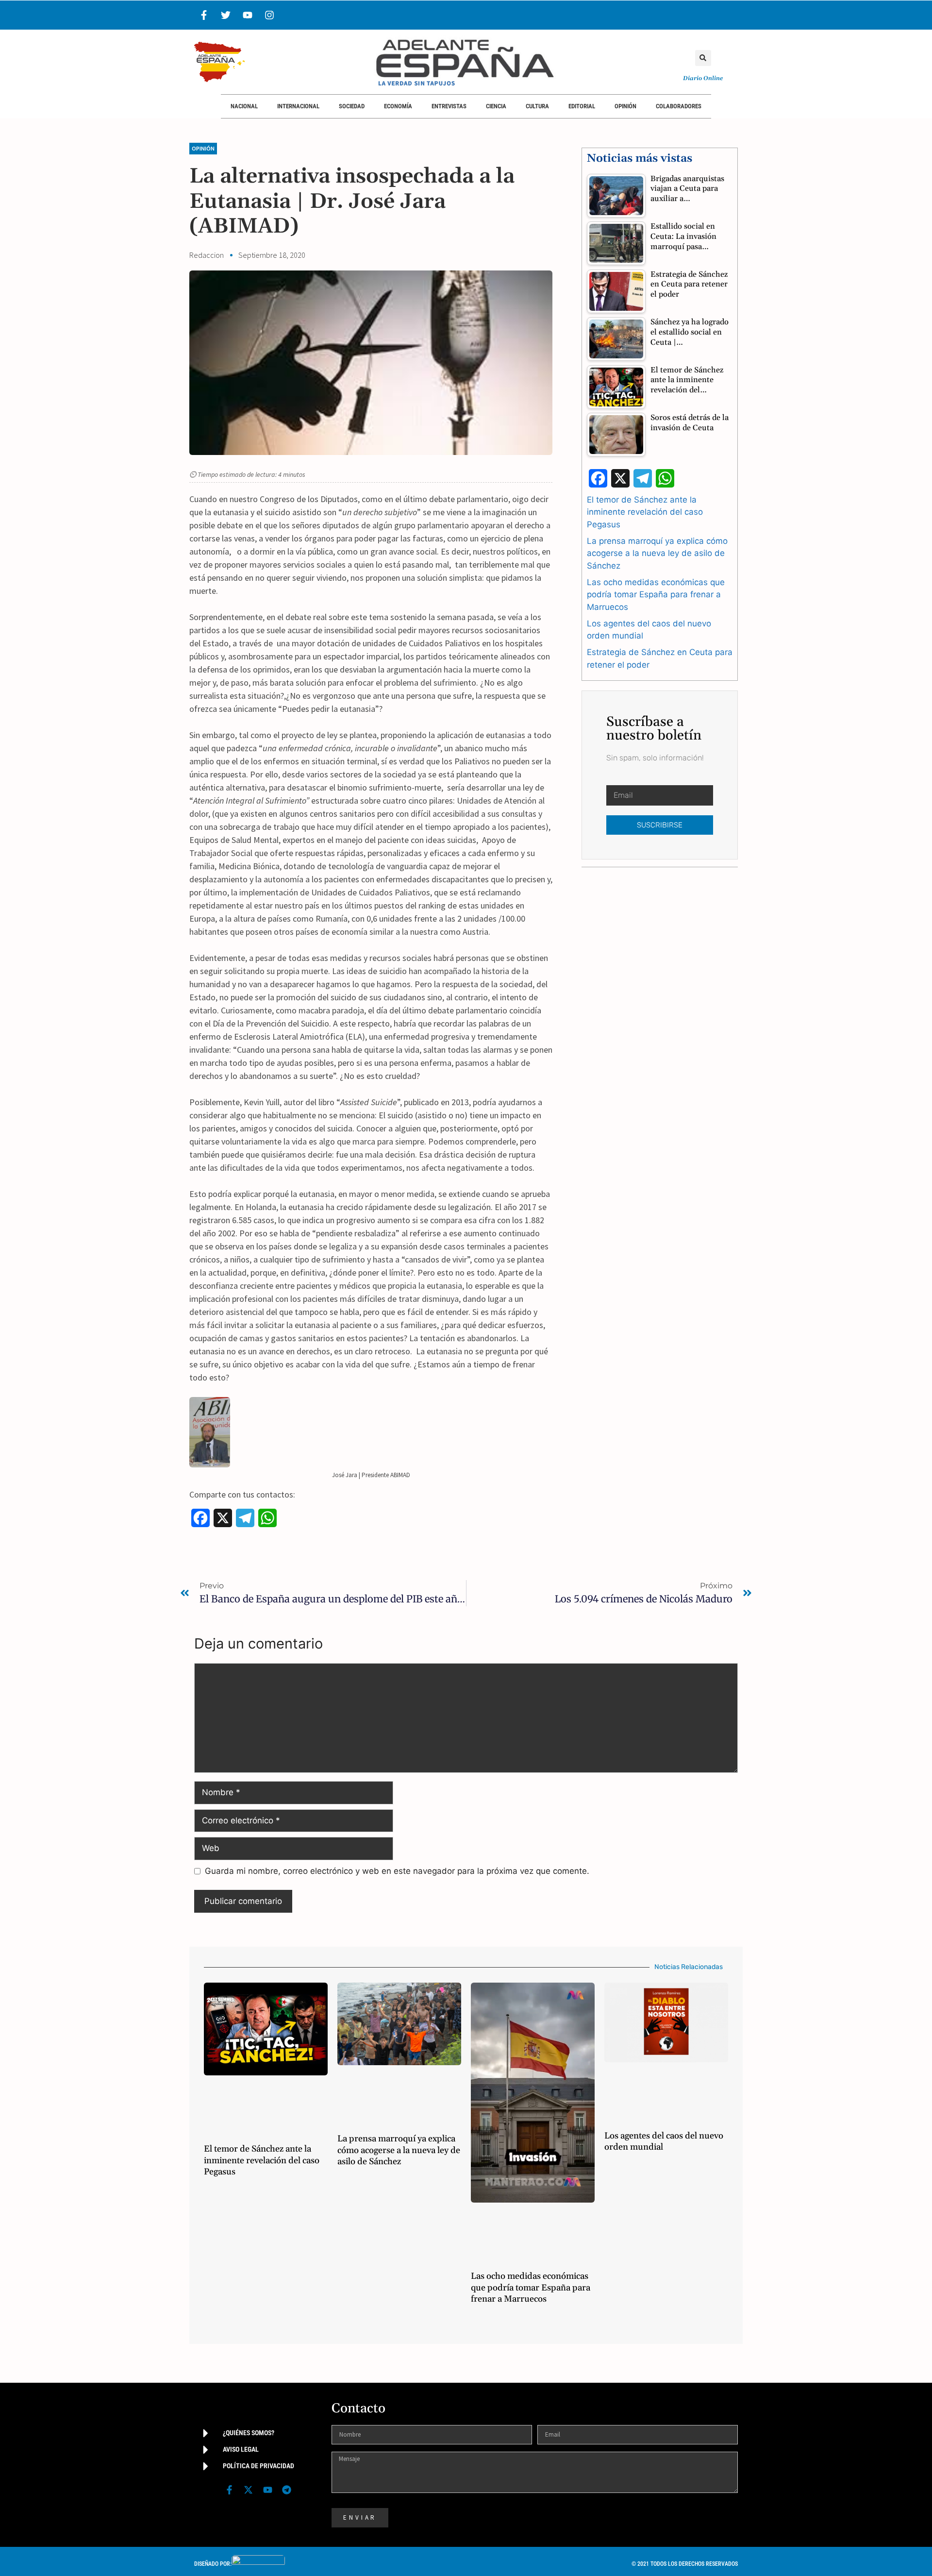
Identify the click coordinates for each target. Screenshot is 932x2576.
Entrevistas (449, 106)
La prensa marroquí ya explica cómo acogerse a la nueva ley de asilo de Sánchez (657, 553)
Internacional (298, 106)
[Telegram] (286, 2490)
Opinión (625, 106)
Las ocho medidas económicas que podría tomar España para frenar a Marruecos (656, 595)
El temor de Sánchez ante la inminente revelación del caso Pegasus (645, 512)
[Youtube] (248, 15)
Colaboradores (679, 106)
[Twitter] (226, 15)
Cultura (537, 106)
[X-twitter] (249, 2490)
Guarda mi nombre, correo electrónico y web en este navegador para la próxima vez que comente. (397, 1871)
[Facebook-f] (204, 15)
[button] (703, 58)
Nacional (244, 106)
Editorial (582, 106)
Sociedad (352, 106)
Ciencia (496, 106)
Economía (398, 106)
